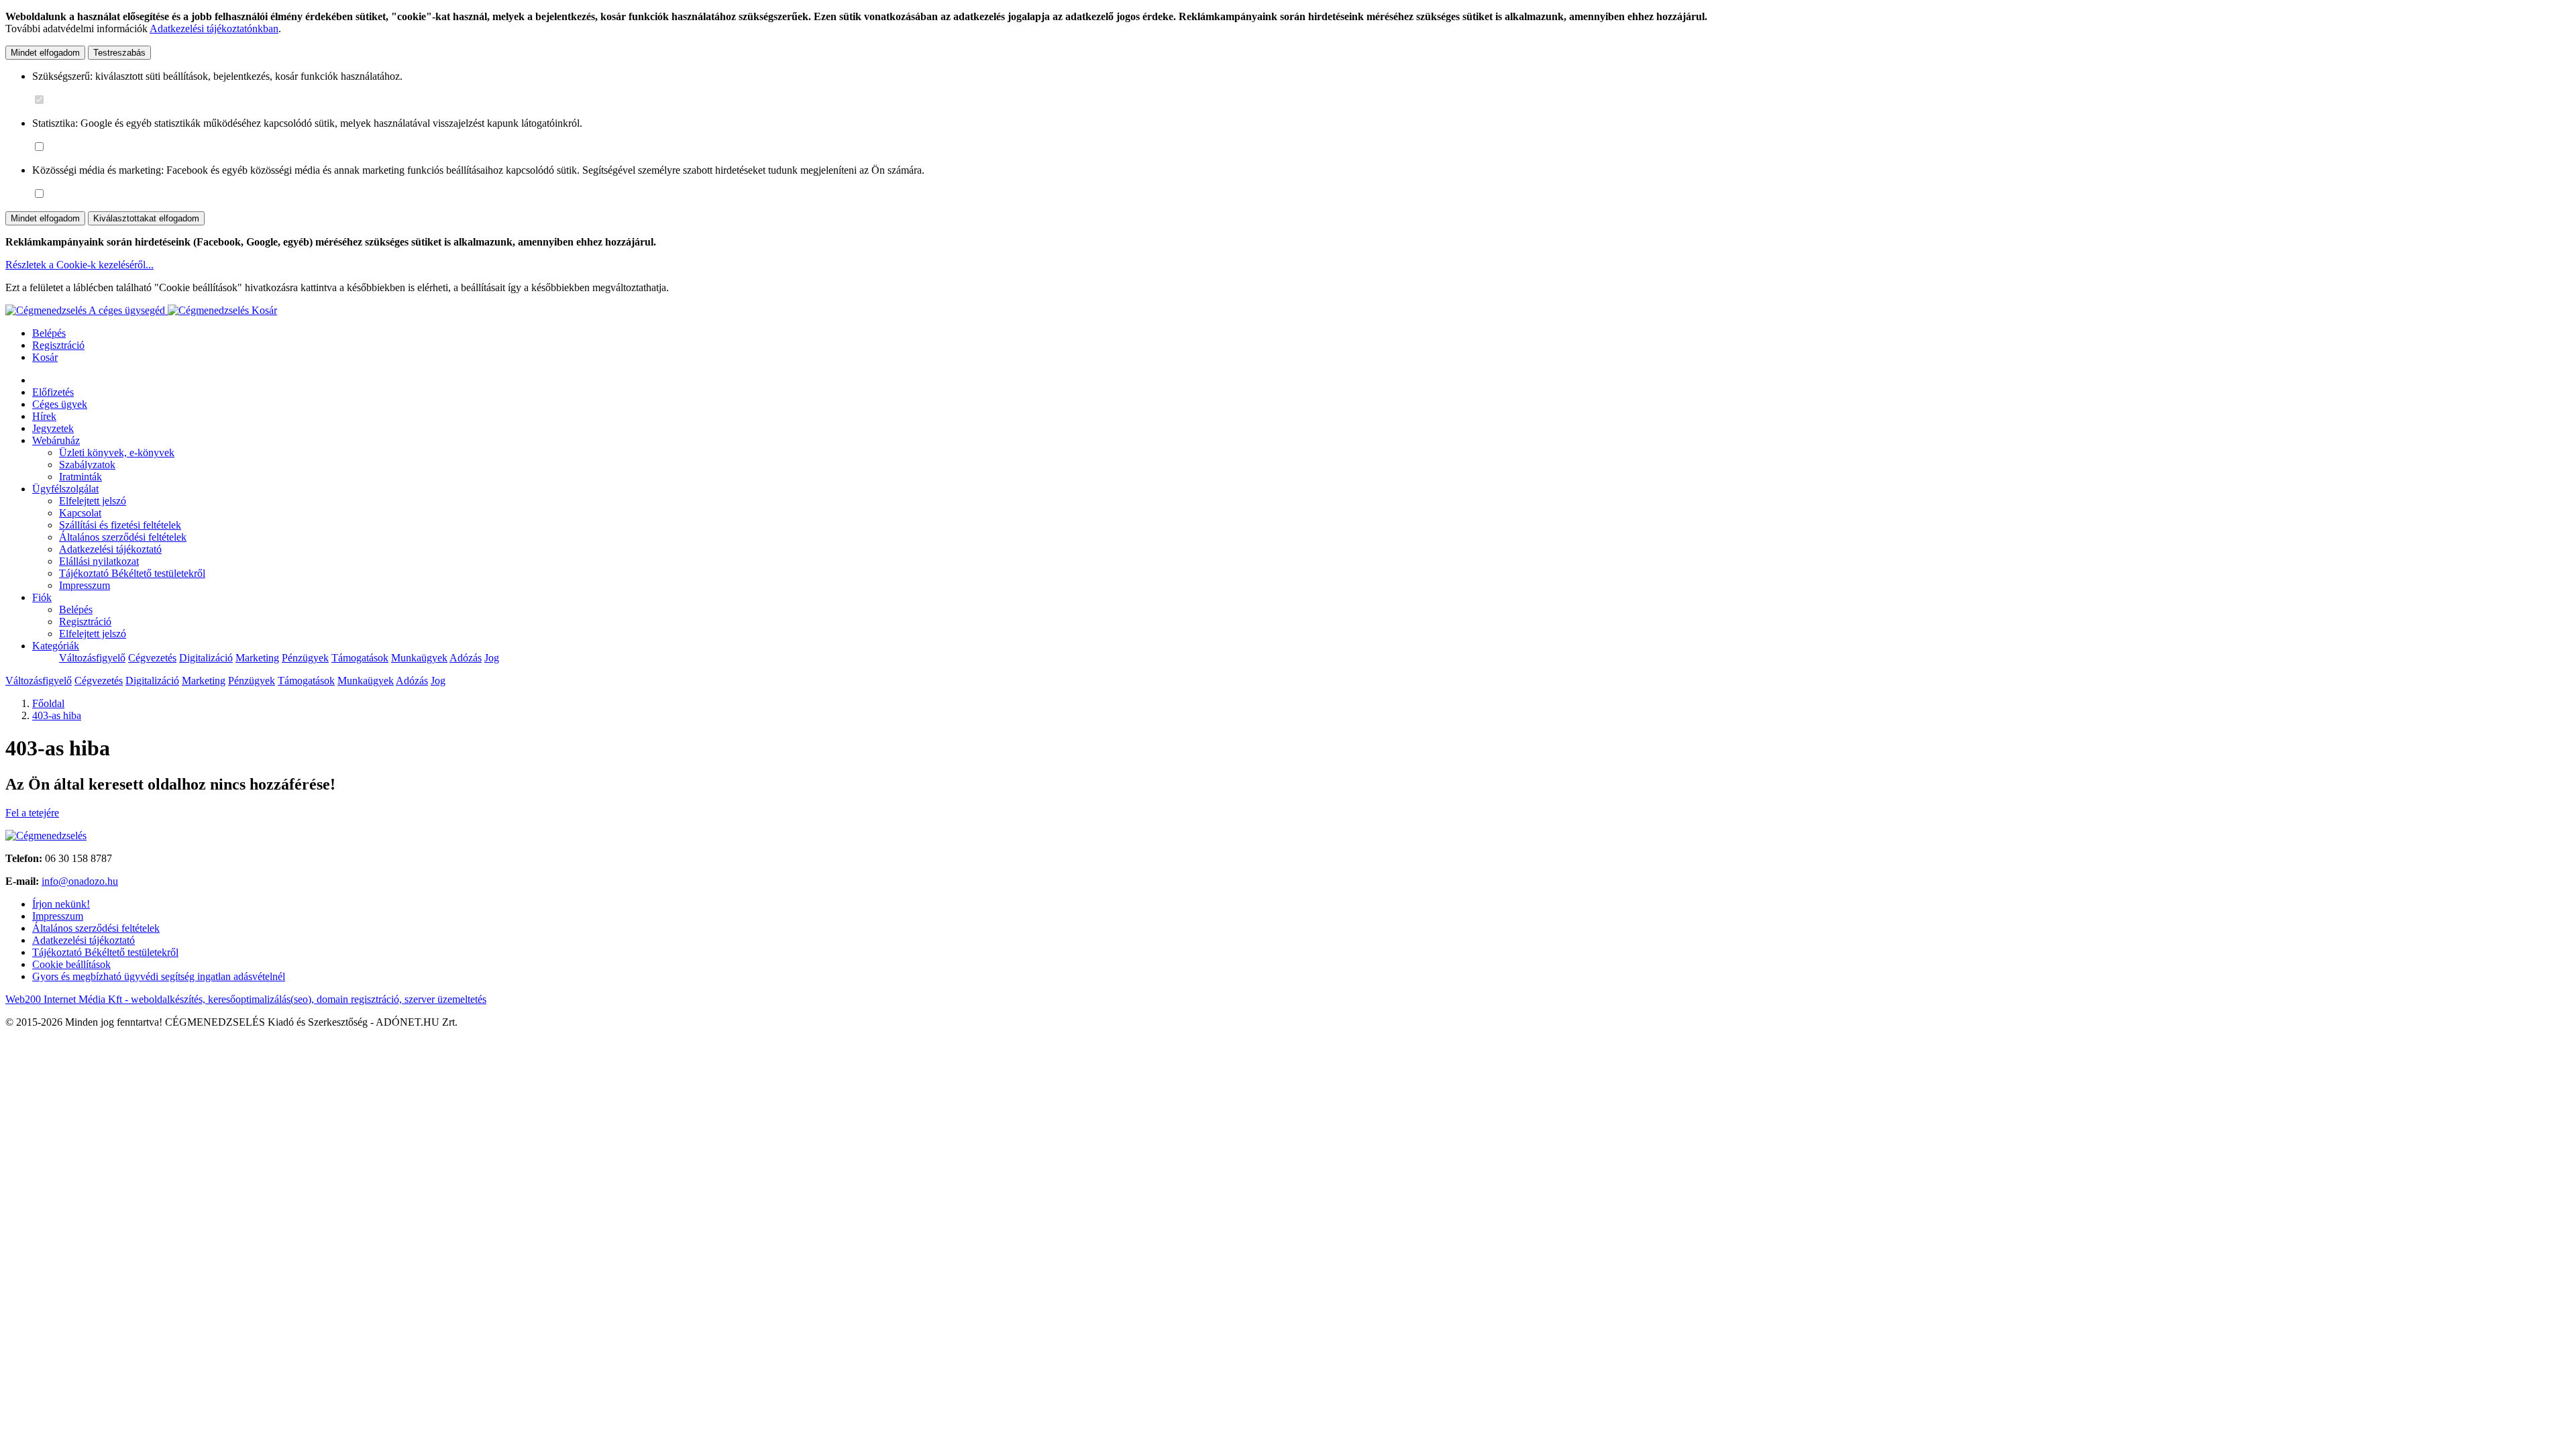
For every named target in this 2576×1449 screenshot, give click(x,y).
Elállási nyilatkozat (99, 561)
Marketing (257, 658)
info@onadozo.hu (80, 881)
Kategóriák (56, 646)
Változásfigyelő (92, 658)
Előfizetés (53, 392)
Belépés (49, 333)
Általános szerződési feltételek (123, 537)
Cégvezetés (152, 658)
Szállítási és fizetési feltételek (120, 525)
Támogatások (360, 658)
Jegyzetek (53, 428)
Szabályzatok (87, 465)
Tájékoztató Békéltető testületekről (132, 573)
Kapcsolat (80, 513)
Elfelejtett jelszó (93, 501)
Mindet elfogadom (45, 53)
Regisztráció (58, 345)
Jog (492, 658)
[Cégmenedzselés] (210, 310)
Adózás (466, 658)
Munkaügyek (419, 658)
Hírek (44, 416)
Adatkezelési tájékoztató (110, 549)
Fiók (42, 597)
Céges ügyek (60, 404)
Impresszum (85, 585)
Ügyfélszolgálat (65, 489)
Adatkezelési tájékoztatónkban (214, 29)
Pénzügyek (305, 658)
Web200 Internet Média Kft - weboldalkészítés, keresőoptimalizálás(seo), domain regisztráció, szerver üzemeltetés (246, 999)
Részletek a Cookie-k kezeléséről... (79, 265)
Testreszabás (119, 53)
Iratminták (80, 477)
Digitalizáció (206, 658)
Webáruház (56, 440)
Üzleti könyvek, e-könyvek (117, 452)
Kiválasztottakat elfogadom (146, 218)
